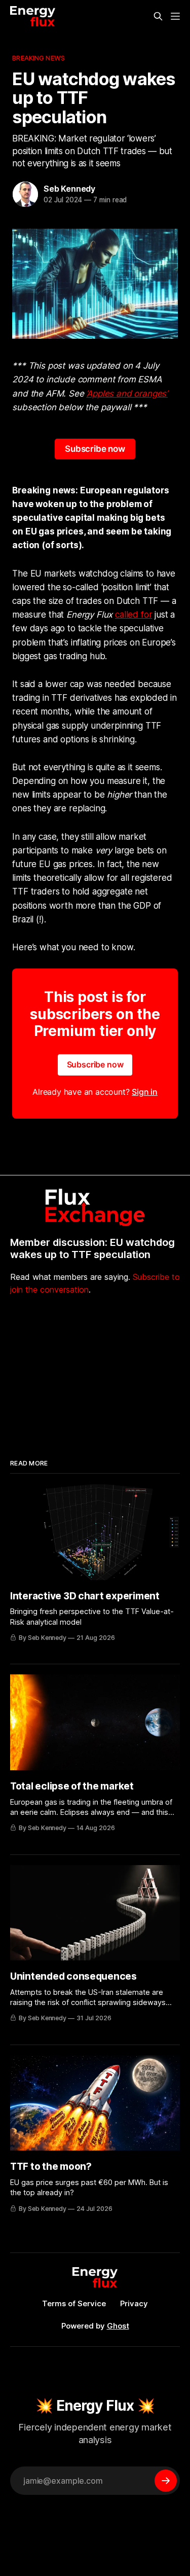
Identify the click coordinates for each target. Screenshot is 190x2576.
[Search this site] (158, 16)
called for (134, 615)
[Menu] (175, 16)
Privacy (134, 2303)
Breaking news (39, 58)
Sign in (145, 1092)
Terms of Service (74, 2303)
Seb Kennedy (69, 189)
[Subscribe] (166, 2481)
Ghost (118, 2326)
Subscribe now (95, 449)
